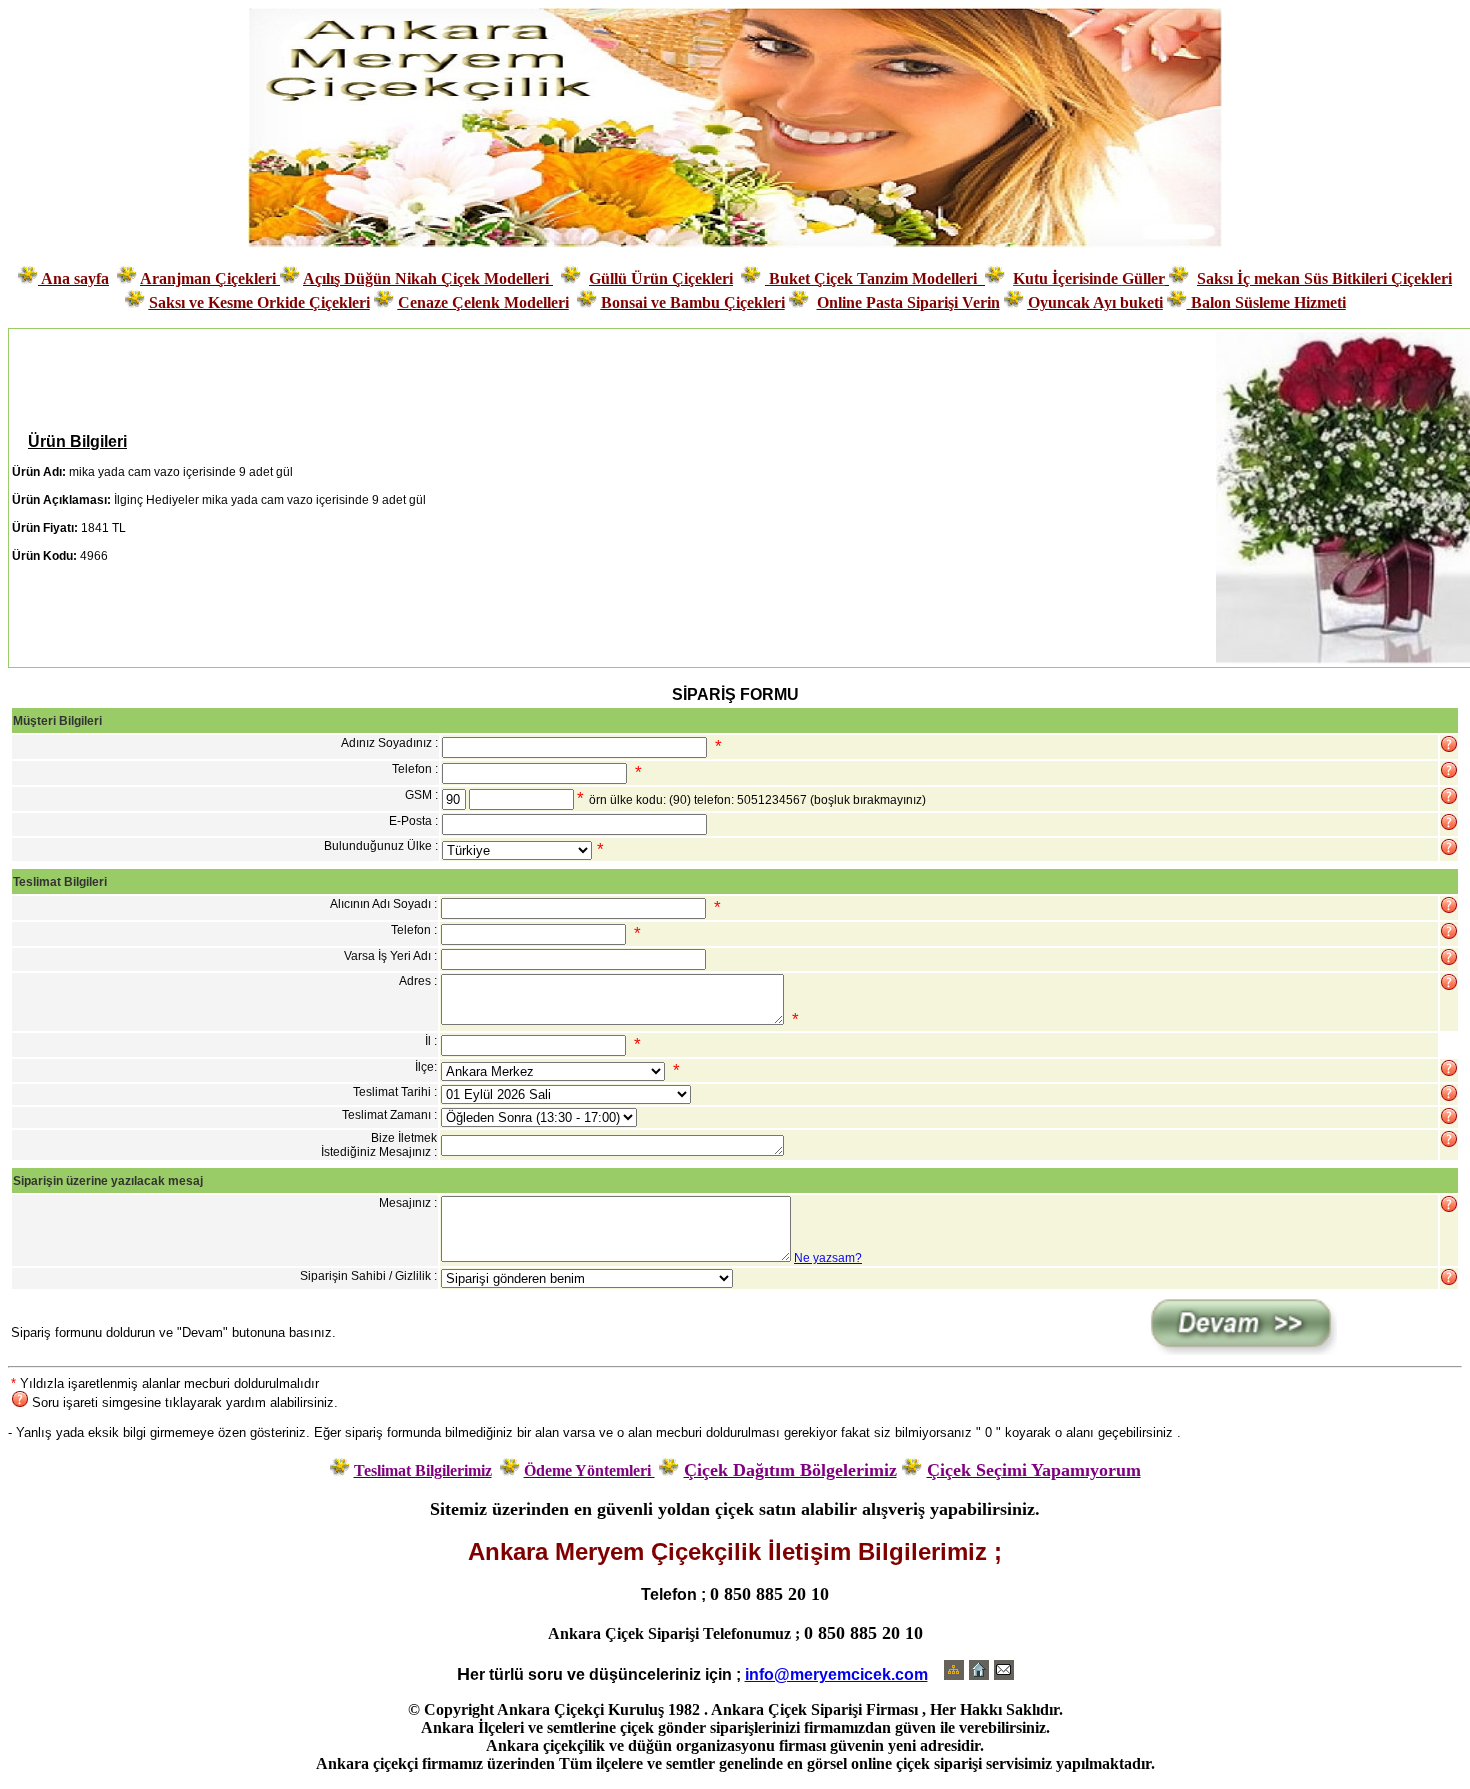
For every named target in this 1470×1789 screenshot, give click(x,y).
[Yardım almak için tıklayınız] (1449, 770)
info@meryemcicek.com (836, 1674)
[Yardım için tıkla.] (1449, 744)
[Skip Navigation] (954, 1674)
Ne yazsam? (828, 1258)
